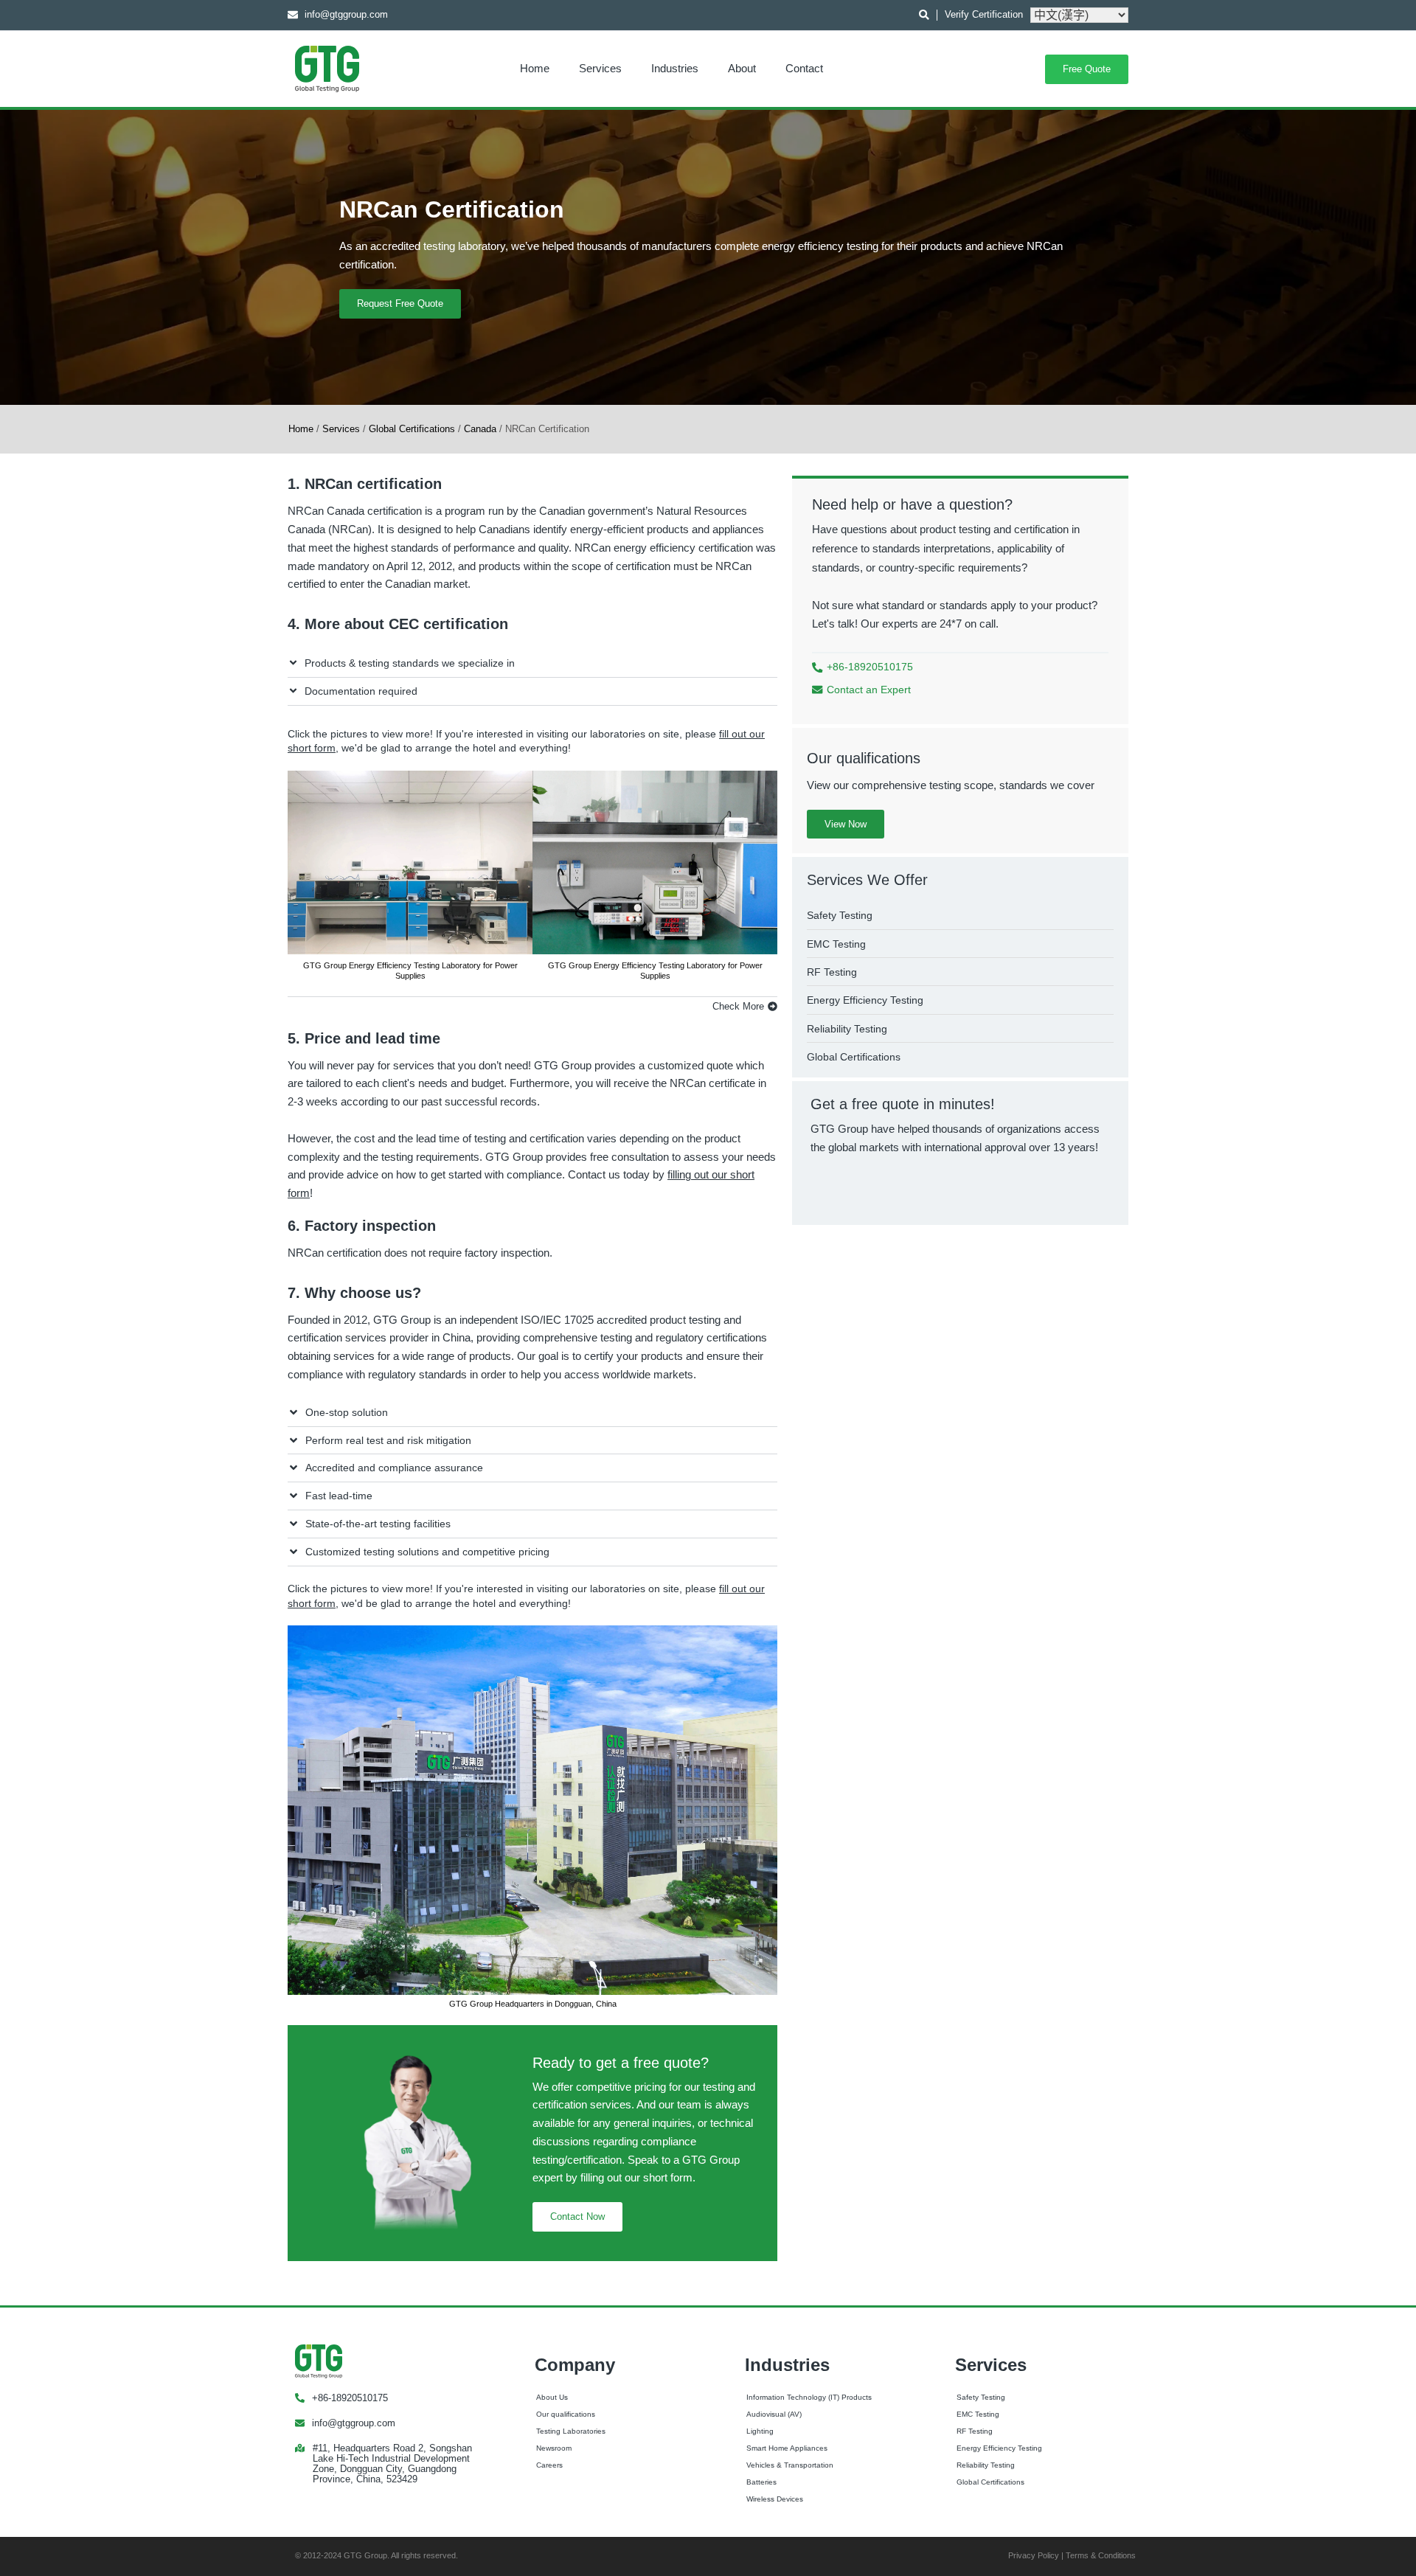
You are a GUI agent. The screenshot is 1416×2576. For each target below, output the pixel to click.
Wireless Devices (775, 2499)
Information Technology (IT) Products (809, 2397)
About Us (552, 2397)
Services (600, 68)
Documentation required (361, 691)
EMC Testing (978, 2414)
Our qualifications (566, 2414)
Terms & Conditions (1101, 2555)
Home (535, 68)
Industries (675, 68)
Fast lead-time (339, 1496)
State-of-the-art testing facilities (378, 1524)
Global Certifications (412, 429)
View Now (846, 824)
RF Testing (975, 2431)
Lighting (760, 2431)
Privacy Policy (1034, 2555)
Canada (480, 429)
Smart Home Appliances (787, 2448)
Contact (804, 68)
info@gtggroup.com (354, 2423)
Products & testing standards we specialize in (410, 663)
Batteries (761, 2482)
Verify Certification (984, 14)
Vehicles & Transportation (790, 2465)
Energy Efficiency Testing (999, 2448)
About (742, 68)
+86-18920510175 (350, 2398)
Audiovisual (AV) (774, 2414)
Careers (549, 2465)
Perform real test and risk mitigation (388, 1440)
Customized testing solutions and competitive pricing (427, 1552)
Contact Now (577, 2216)
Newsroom (554, 2448)
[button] (532, 664)
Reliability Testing (986, 2465)
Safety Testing (981, 2397)
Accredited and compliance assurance (394, 1468)
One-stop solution (347, 1412)
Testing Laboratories (571, 2431)
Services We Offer (867, 880)
